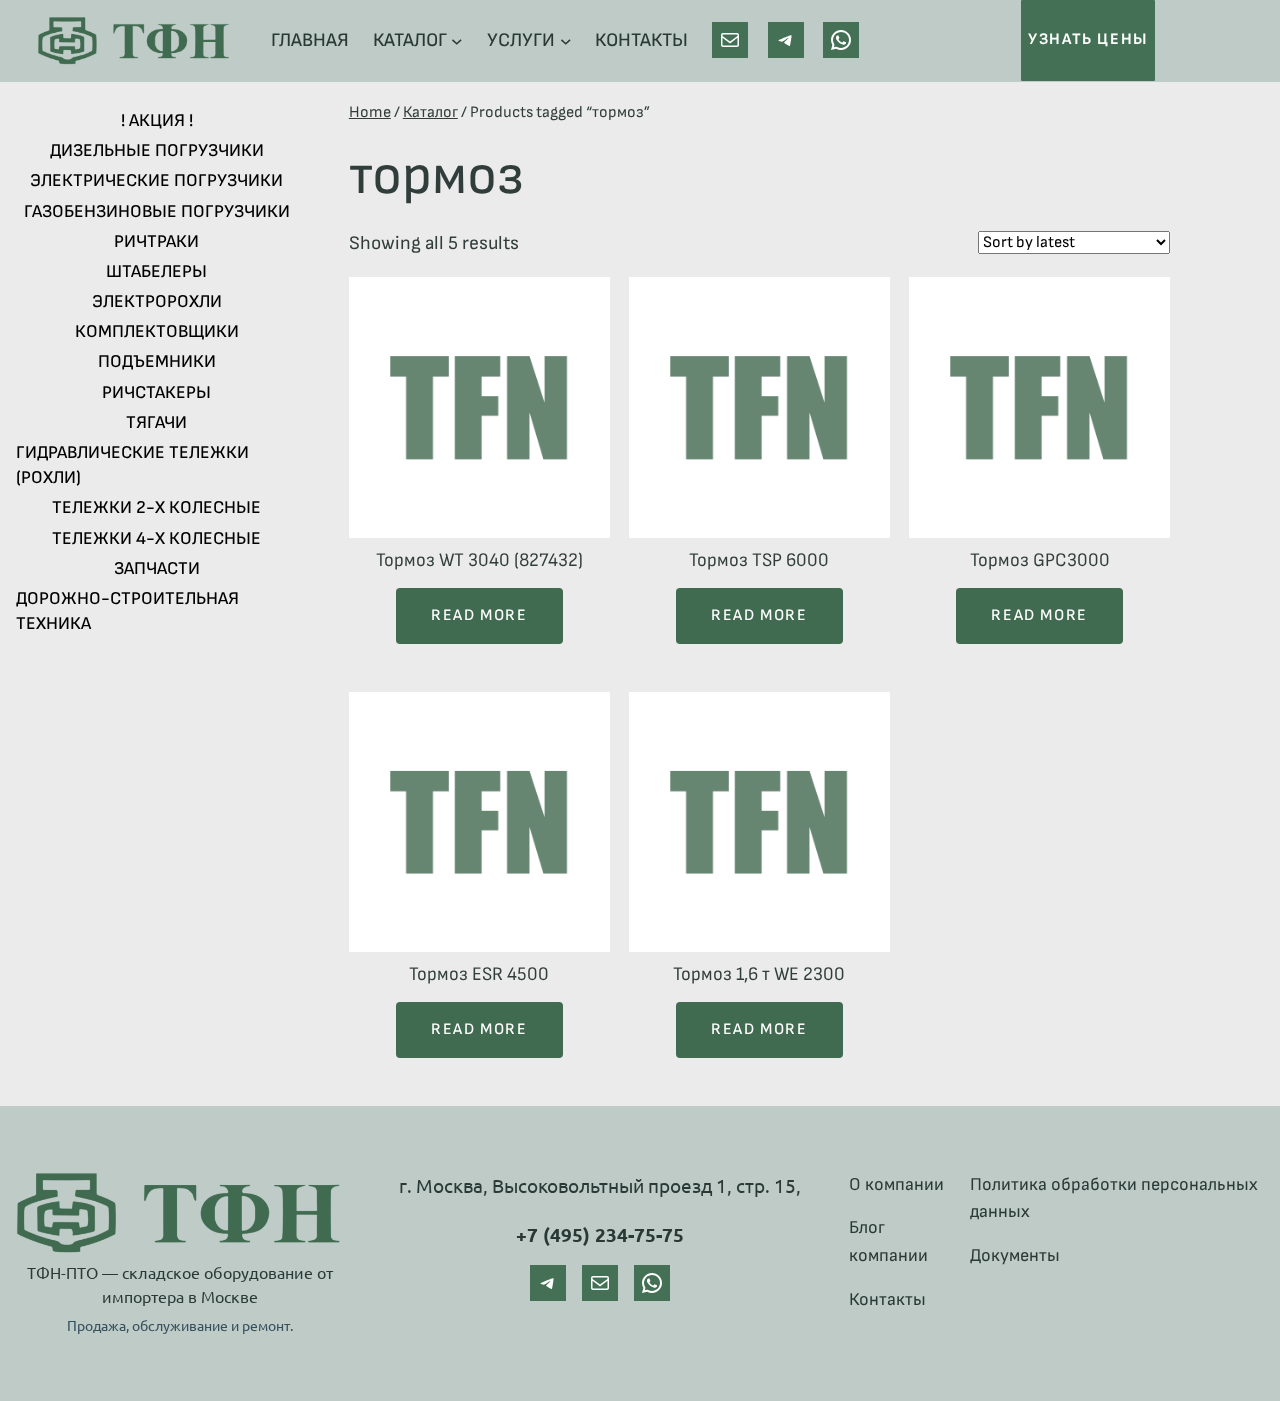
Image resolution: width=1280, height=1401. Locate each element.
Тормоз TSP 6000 (759, 560)
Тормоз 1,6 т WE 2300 (759, 974)
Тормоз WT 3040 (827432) (479, 560)
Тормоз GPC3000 (1040, 560)
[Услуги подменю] (566, 41)
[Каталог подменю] (457, 41)
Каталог (430, 112)
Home (370, 112)
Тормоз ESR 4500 (479, 974)
